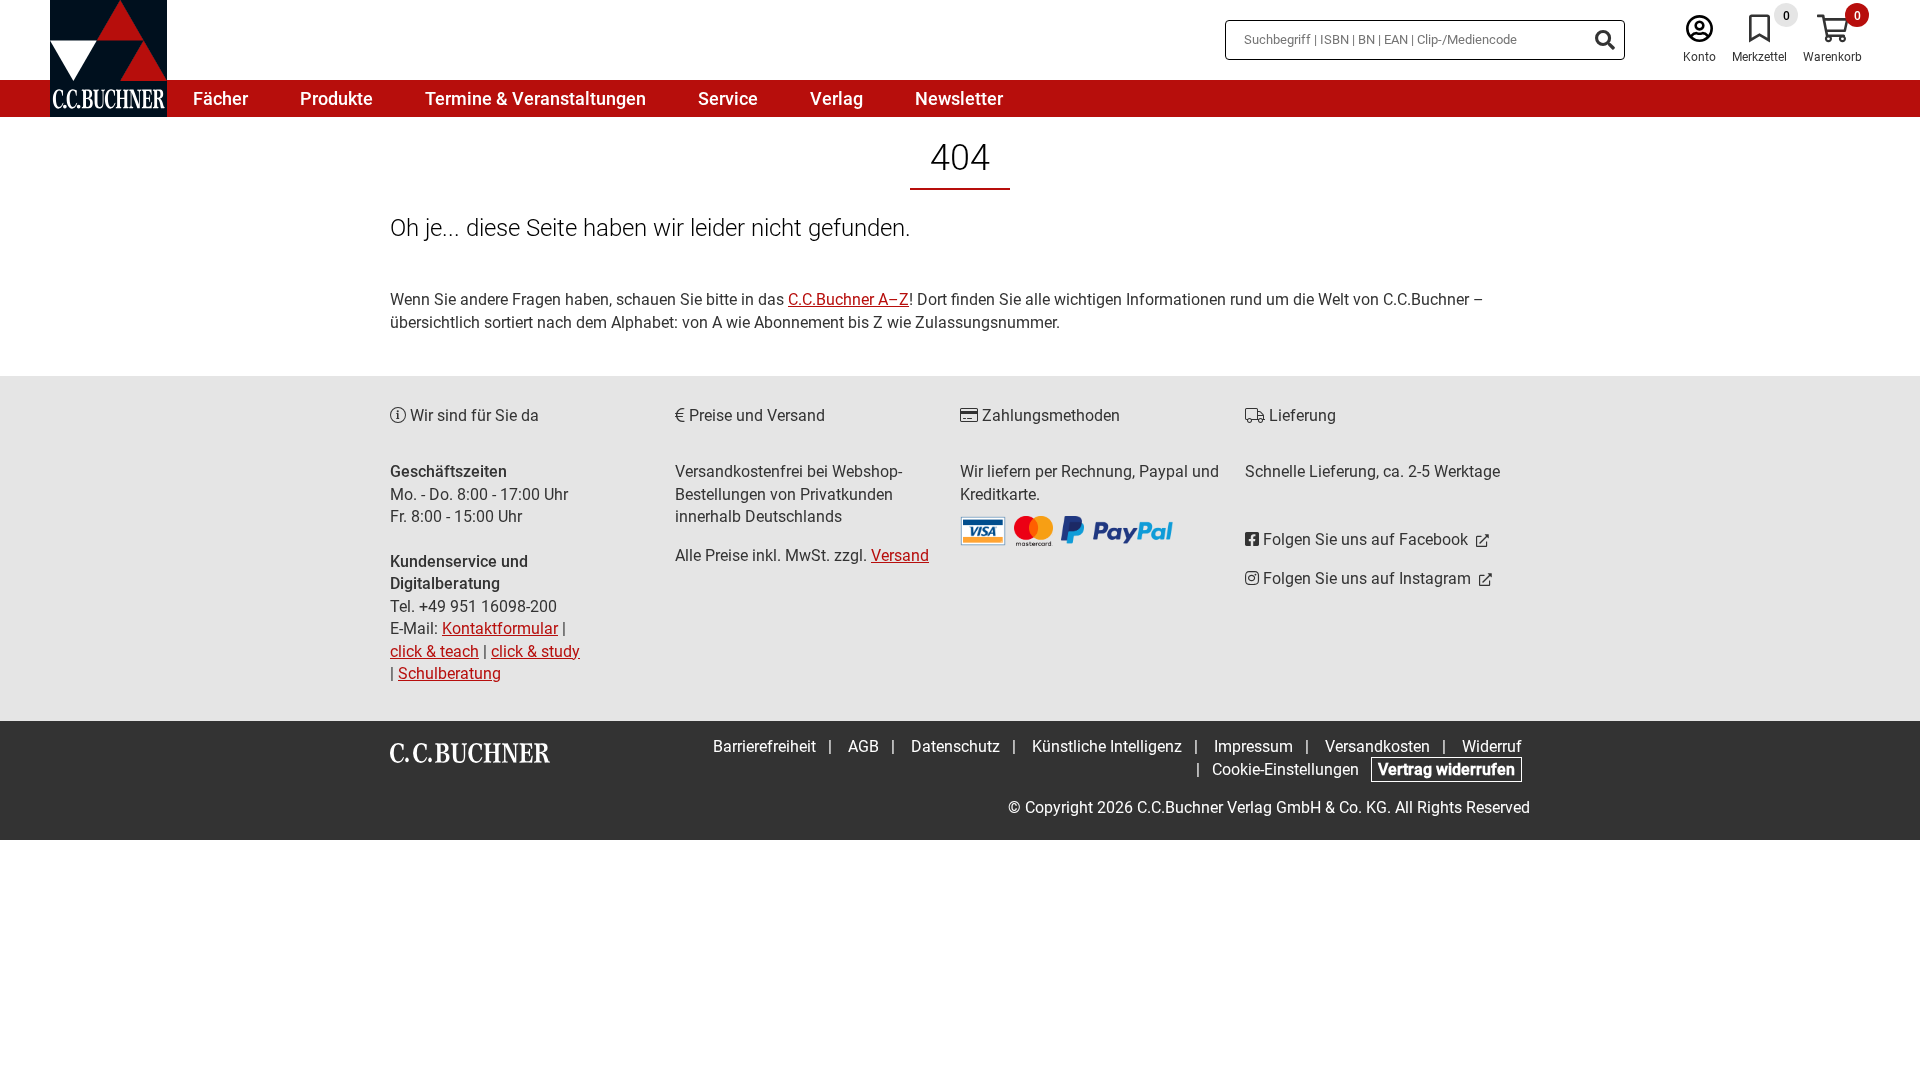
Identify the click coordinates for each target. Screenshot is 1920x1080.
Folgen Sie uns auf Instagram (1367, 578)
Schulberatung (449, 673)
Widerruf (1492, 746)
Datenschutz (955, 746)
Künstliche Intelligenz (1107, 746)
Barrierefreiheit (764, 746)
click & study (535, 651)
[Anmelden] (1699, 33)
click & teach (434, 651)
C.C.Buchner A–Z (848, 299)
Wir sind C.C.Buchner (208, 185)
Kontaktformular (500, 628)
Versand (900, 555)
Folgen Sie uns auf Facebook (1365, 539)
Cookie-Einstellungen (1285, 769)
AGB (863, 746)
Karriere (208, 302)
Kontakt (208, 349)
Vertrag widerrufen (1446, 769)
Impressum (1253, 746)
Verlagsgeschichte (208, 254)
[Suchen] (1605, 40)
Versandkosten (1377, 746)
